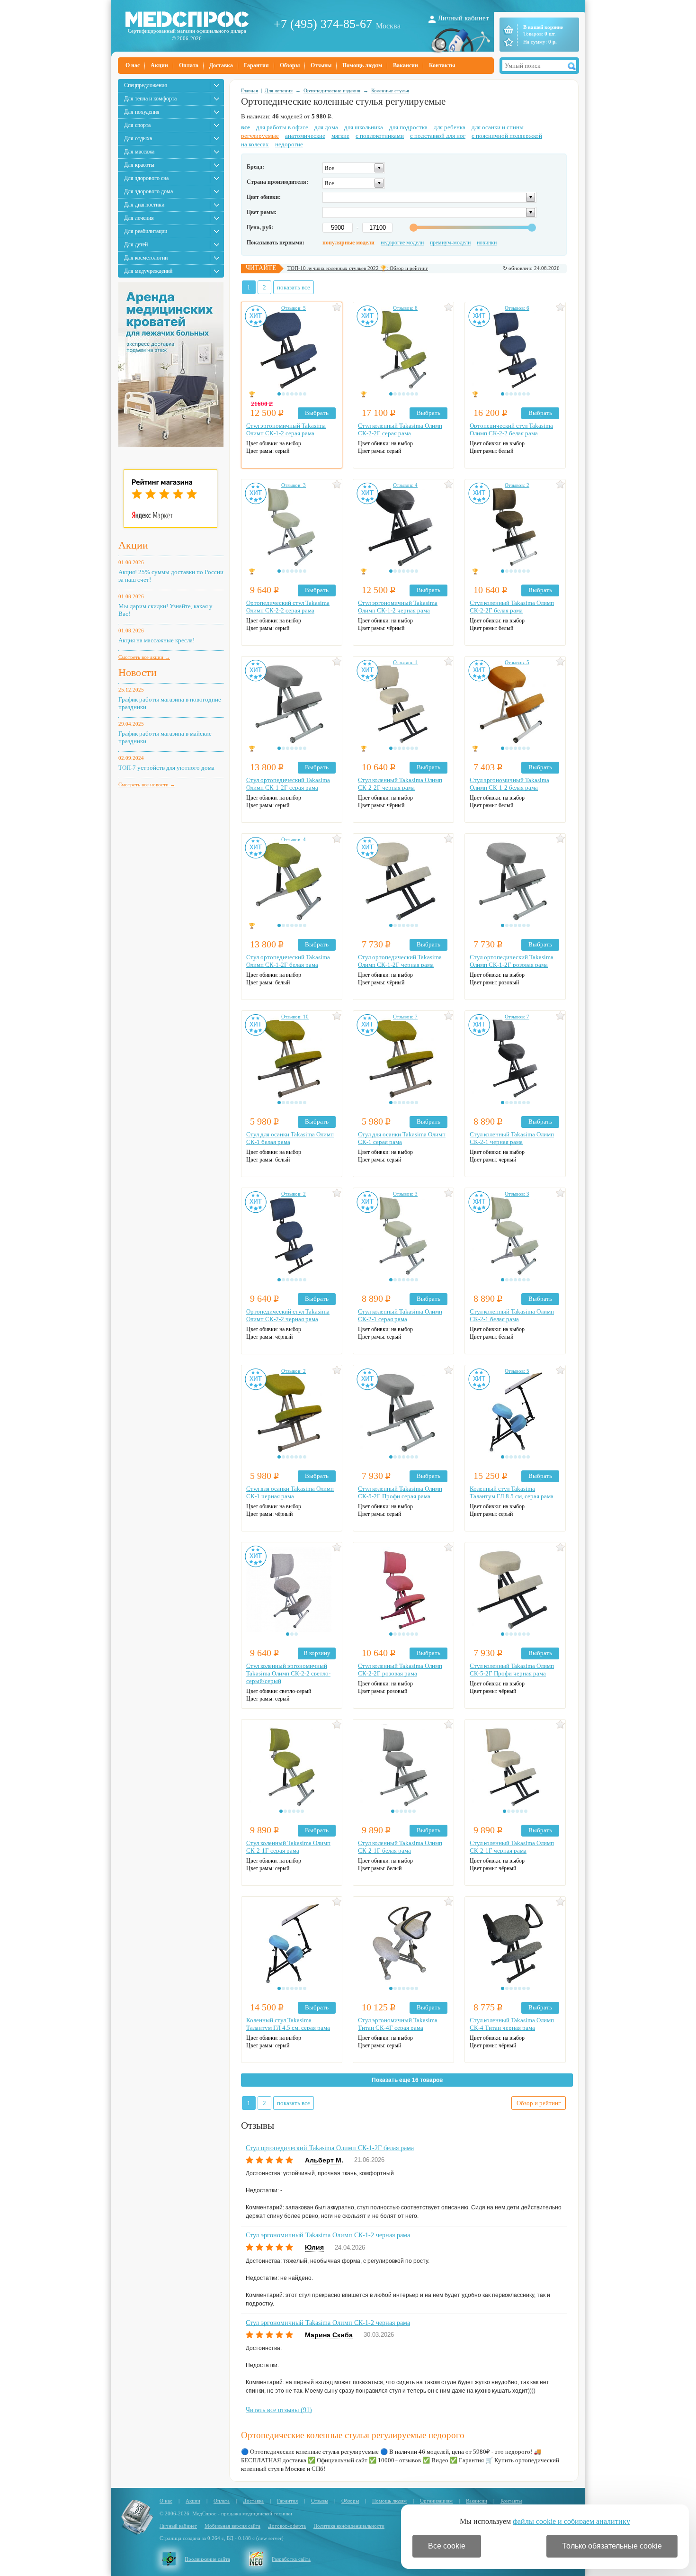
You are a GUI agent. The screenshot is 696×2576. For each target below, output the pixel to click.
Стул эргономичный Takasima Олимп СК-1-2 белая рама (509, 784)
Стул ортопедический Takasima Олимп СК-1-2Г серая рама (288, 784)
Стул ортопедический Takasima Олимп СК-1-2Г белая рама (288, 961)
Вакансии (406, 65)
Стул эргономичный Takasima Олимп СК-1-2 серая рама (286, 429)
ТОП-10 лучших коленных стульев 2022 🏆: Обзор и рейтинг (358, 268)
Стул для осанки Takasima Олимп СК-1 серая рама (402, 1138)
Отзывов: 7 (405, 1017)
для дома (326, 127)
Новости (138, 672)
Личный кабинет (464, 18)
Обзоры (290, 65)
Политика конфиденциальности (349, 2526)
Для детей (136, 244)
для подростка (408, 127)
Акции (159, 65)
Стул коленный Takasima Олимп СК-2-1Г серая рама (288, 1847)
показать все (294, 287)
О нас (133, 65)
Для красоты (139, 165)
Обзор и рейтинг (539, 2103)
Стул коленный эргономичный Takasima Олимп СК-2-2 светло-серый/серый (288, 1673)
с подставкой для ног (438, 136)
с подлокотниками (380, 136)
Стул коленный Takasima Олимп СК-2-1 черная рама (512, 1138)
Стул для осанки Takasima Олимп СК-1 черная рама (290, 1492)
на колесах (255, 144)
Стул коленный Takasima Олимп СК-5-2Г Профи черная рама (512, 1670)
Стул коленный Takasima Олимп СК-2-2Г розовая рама (400, 1670)
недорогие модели (402, 243)
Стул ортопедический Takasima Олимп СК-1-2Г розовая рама (512, 961)
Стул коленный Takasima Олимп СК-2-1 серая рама (400, 1315)
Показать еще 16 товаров (407, 2080)
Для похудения (142, 112)
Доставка (221, 65)
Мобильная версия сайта (232, 2526)
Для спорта (137, 125)
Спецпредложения (146, 85)
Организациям (436, 2501)
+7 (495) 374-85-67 (323, 24)
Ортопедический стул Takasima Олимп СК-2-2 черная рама (288, 1315)
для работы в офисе (282, 127)
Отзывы (321, 65)
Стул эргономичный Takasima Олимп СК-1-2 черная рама (398, 607)
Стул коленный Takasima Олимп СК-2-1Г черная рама (512, 1847)
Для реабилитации (146, 231)
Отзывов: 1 (405, 662)
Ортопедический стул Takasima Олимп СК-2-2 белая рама (511, 429)
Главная (250, 90)
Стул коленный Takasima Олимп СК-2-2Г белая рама (512, 607)
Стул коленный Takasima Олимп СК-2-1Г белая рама (400, 1847)
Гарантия (256, 65)
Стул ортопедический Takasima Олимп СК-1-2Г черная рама (400, 961)
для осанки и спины (498, 127)
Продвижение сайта (207, 2559)
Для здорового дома (148, 191)
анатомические (305, 136)
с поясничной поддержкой (507, 136)
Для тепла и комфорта (150, 99)
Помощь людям (362, 65)
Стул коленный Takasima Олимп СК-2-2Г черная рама (400, 784)
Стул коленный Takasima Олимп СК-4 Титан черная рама (512, 2024)
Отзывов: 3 (294, 485)
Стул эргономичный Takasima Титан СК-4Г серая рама (398, 2024)
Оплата (189, 65)
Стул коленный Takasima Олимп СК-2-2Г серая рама (400, 429)
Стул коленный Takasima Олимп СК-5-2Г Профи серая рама (400, 1492)
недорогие (289, 144)
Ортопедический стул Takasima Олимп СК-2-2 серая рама (288, 607)
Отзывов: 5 (294, 308)
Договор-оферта (287, 2526)
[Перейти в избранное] (508, 42)
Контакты (442, 65)
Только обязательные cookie (612, 2546)
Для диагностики (144, 205)
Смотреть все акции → (144, 657)
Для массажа (139, 152)
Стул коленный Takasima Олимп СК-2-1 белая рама (512, 1315)
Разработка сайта (291, 2559)
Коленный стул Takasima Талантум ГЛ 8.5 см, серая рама (512, 1492)
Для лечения (139, 218)
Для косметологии (146, 258)
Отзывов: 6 (405, 308)
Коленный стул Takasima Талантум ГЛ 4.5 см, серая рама (288, 2024)
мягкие (340, 136)
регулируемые (260, 136)
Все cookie (447, 2546)
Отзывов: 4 (405, 485)
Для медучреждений (148, 271)
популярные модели (348, 243)
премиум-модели (450, 243)
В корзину (317, 1653)
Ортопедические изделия (332, 90)
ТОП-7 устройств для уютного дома (166, 768)
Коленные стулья (390, 90)
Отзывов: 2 (517, 485)
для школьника (364, 127)
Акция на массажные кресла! (156, 640)
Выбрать (317, 413)
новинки (487, 243)
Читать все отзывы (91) (279, 2410)
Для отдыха (138, 138)
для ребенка (450, 127)
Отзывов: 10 (295, 1017)
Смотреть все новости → (147, 784)
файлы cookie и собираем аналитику (571, 2521)
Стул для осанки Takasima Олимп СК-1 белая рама (290, 1138)
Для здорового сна (146, 178)
